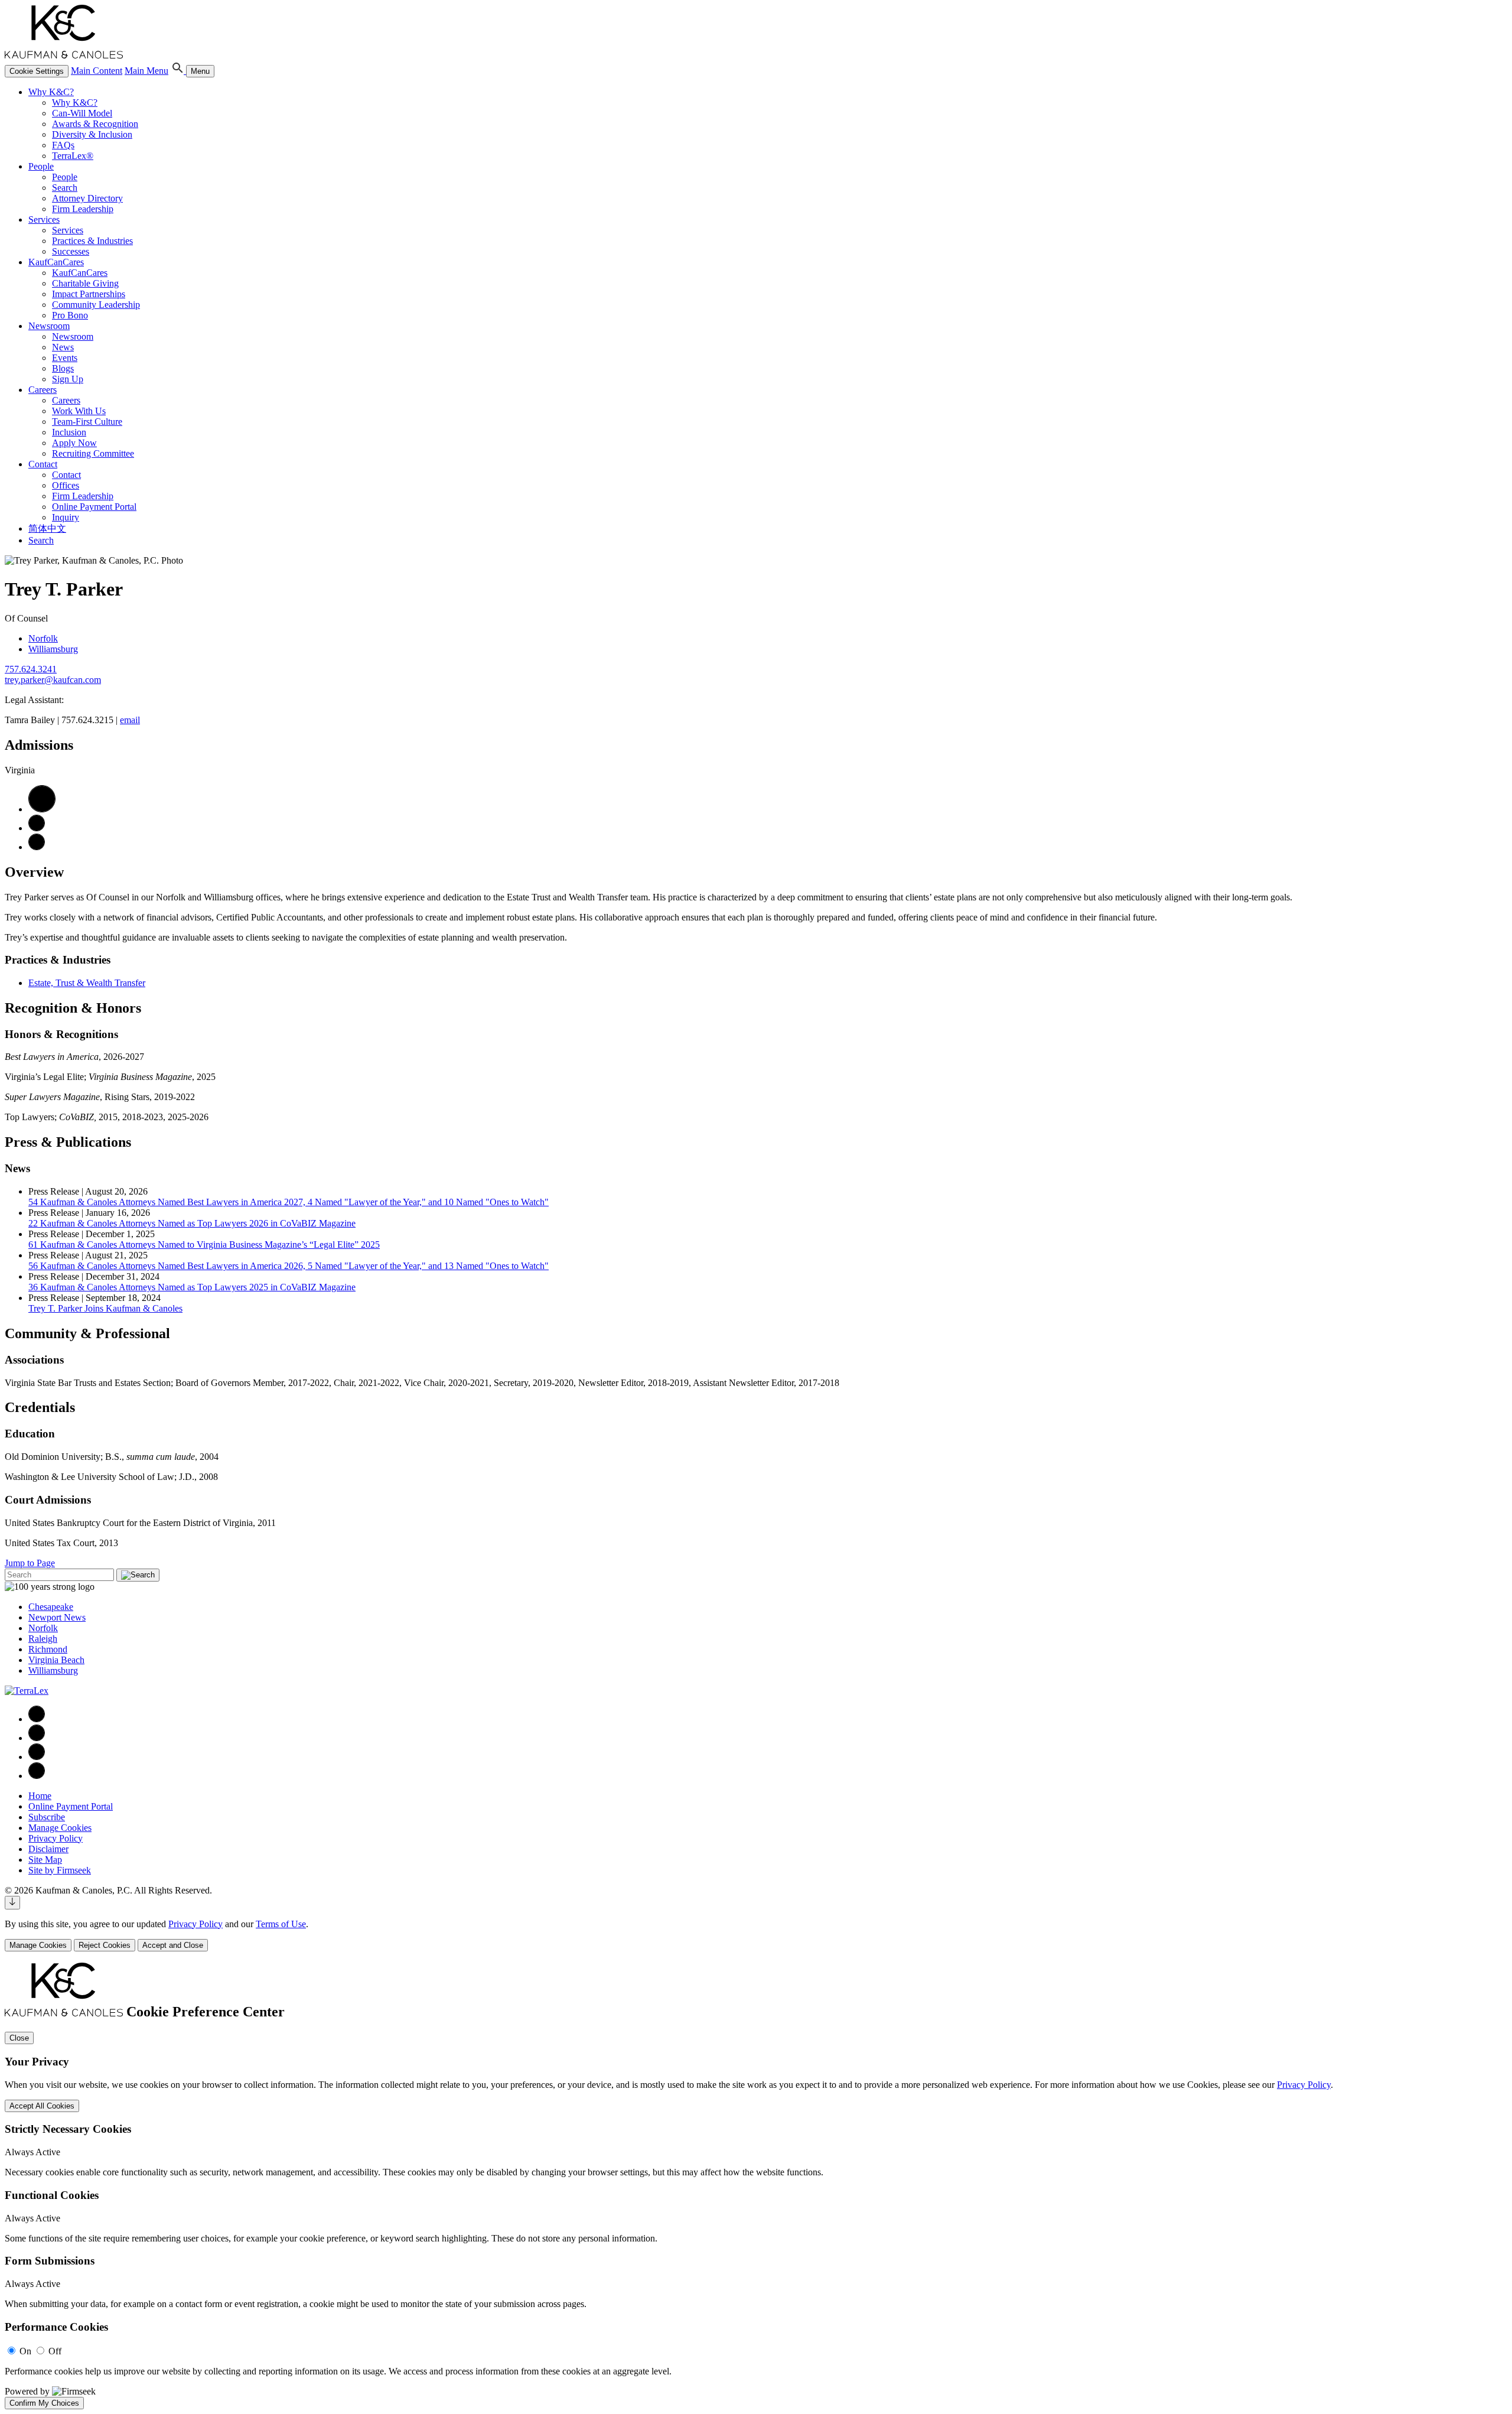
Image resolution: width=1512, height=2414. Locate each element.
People (41, 166)
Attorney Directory (87, 198)
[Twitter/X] (37, 1757)
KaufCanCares (56, 262)
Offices (66, 485)
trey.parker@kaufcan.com (53, 680)
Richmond (48, 1649)
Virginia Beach (56, 1660)
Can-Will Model (82, 113)
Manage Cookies (60, 1828)
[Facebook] (37, 1719)
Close (19, 2038)
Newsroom (49, 326)
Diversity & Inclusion (92, 134)
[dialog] (756, 1935)
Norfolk (43, 638)
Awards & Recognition (95, 124)
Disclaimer (48, 1849)
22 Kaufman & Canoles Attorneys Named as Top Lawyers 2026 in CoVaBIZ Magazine (192, 1223)
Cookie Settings (37, 71)
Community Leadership (96, 305)
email (130, 720)
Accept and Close (173, 1945)
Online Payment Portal (94, 507)
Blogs (63, 368)
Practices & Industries (92, 241)
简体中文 (47, 528)
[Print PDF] (42, 809)
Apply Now (74, 443)
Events (65, 358)
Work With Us (79, 411)
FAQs (63, 145)
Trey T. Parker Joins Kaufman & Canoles (105, 1308)
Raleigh (43, 1639)
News (63, 347)
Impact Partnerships (89, 294)
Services (44, 219)
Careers (43, 390)
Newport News (57, 1617)
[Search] (178, 71)
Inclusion (69, 432)
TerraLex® (73, 156)
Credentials (40, 1407)
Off (55, 2351)
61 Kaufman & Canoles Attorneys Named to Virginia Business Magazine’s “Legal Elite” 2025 (204, 1245)
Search (65, 188)
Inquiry (66, 517)
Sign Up (68, 379)
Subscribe (47, 1817)
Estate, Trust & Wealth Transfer (87, 983)
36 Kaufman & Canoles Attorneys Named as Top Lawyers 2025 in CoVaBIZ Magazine (192, 1287)
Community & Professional (87, 1333)
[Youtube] (37, 1776)
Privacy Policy (56, 1838)
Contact (43, 464)
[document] (756, 2186)
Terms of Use (281, 1924)
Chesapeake (51, 1607)
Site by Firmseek (60, 1870)
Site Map (45, 1860)
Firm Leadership (83, 209)
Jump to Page (30, 1563)
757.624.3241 (31, 669)
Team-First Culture (87, 422)
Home (40, 1796)
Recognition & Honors (73, 1008)
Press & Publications (68, 1142)
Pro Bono (70, 315)
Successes (71, 251)
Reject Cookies (105, 1945)
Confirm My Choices (44, 2403)
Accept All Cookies (42, 2106)
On (25, 2351)
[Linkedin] (37, 1738)
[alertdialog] (756, 2186)
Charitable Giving (85, 283)
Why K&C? (51, 92)
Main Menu (146, 71)
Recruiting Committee (93, 453)
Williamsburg (53, 649)
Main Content (97, 71)
